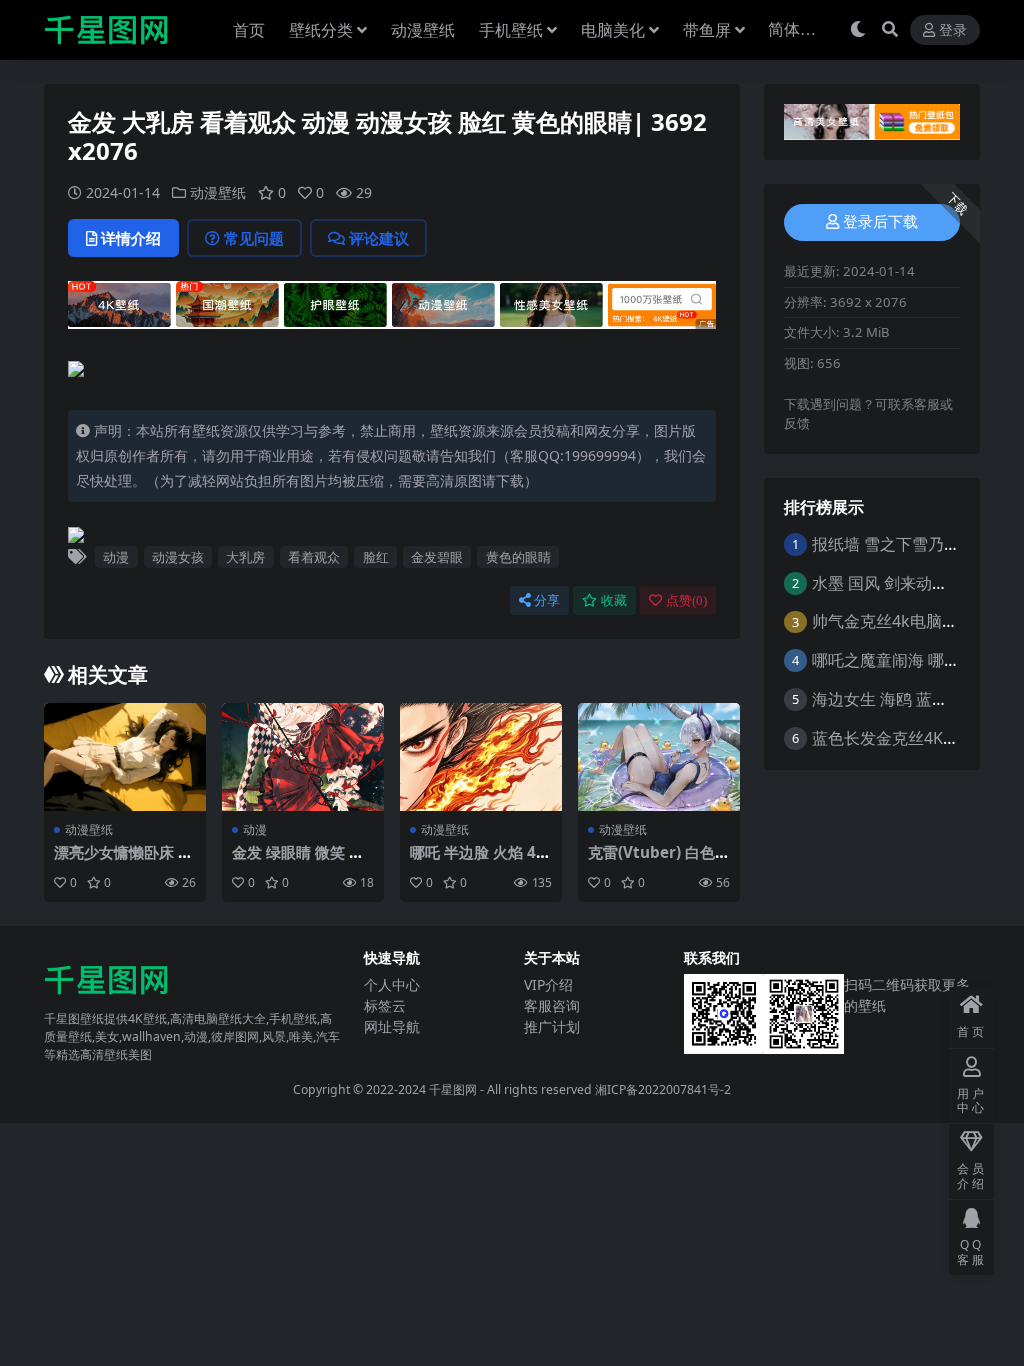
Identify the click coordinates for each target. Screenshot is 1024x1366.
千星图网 (451, 1089)
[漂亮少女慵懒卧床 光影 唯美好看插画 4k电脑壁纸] (125, 757)
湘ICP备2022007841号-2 (663, 1089)
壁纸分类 (321, 30)
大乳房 (245, 557)
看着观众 (314, 557)
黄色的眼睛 (518, 557)
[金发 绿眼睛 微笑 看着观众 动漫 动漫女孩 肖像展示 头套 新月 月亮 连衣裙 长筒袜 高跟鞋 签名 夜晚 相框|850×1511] (303, 757)
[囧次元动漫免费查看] (392, 311)
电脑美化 (613, 30)
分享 (547, 600)
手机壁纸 (511, 30)
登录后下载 (880, 222)
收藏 (614, 600)
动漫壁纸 (423, 30)
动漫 (116, 557)
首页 (249, 30)
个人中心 (392, 984)
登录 (953, 30)
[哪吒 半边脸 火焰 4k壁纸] (481, 757)
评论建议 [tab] (379, 238)
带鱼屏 (707, 30)
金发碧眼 (437, 557)
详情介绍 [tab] (131, 238)
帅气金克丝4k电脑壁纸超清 (909, 621)
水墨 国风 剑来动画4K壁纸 (905, 583)
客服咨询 (552, 1005)
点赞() (686, 600)
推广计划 (552, 1026)
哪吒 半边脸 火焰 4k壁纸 (477, 861)
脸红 (376, 557)
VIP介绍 (548, 984)
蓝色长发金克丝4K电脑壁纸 (909, 738)
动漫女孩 (178, 557)
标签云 (385, 1005)
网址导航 (392, 1026)
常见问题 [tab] (254, 238)
